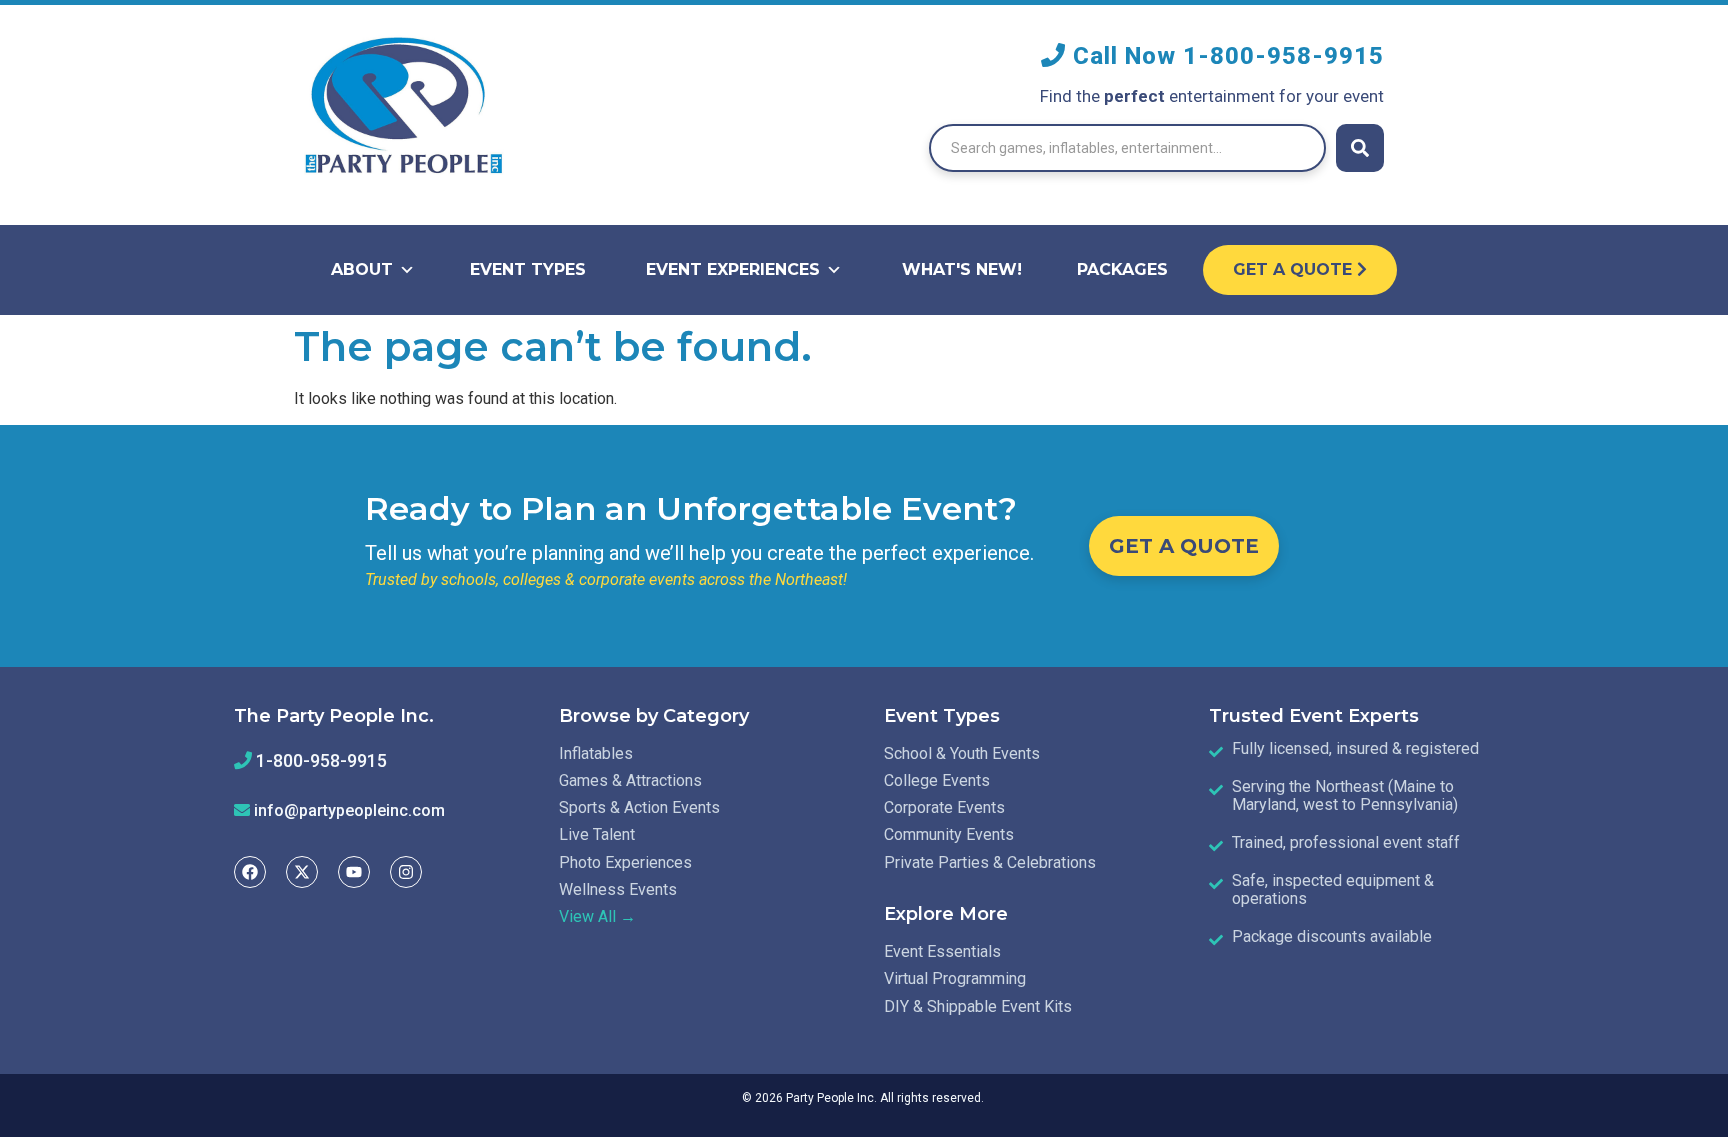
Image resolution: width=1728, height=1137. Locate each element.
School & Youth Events (962, 753)
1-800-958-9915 (1283, 56)
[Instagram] (406, 872)
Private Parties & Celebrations (990, 862)
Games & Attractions (630, 780)
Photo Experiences (625, 862)
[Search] (1360, 148)
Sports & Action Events (639, 807)
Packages (1122, 269)
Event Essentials (942, 951)
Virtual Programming (955, 978)
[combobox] (1127, 148)
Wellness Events (618, 889)
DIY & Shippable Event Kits (978, 1006)
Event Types (528, 269)
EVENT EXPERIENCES (733, 269)
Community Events (949, 834)
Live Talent (597, 834)
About (362, 269)
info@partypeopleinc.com (349, 810)
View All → (597, 916)
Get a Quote (1295, 269)
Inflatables (596, 753)
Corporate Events (944, 807)
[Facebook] (250, 872)
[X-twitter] (302, 872)
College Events (937, 780)
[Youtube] (354, 872)
